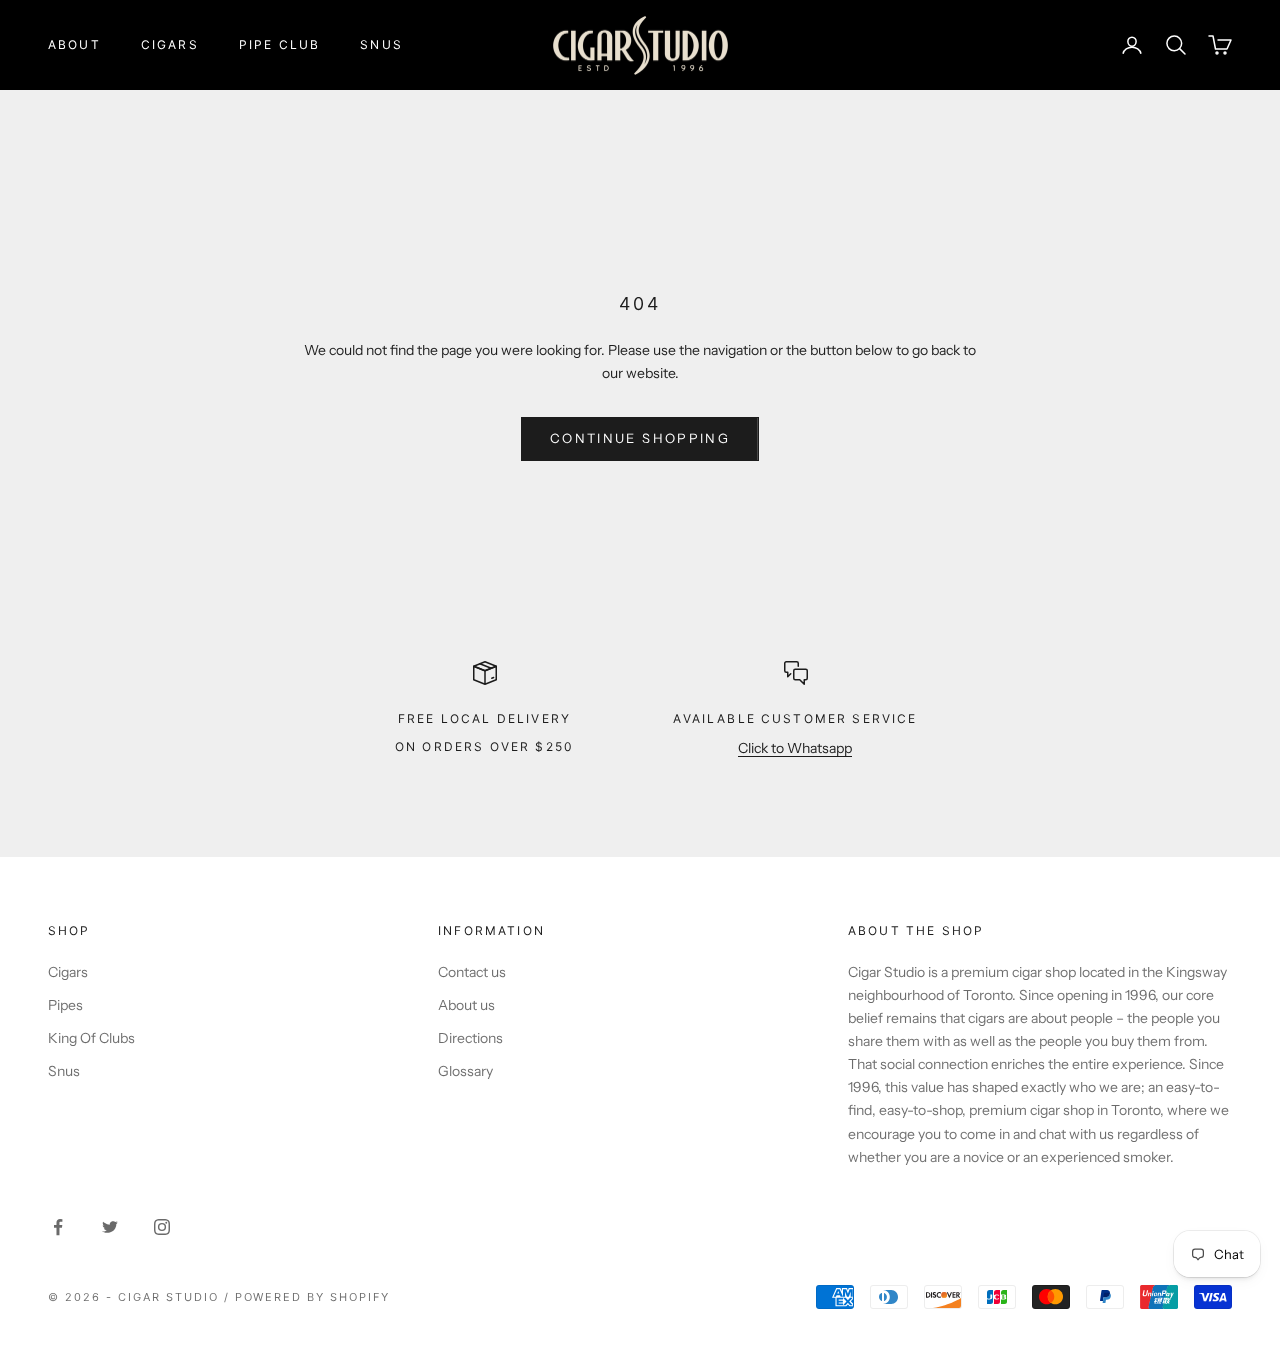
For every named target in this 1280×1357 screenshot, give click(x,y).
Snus (381, 44)
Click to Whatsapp (795, 748)
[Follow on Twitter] (110, 1227)
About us (466, 1005)
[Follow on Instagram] (162, 1227)
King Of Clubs (91, 1038)
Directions (470, 1038)
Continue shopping (640, 438)
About (74, 44)
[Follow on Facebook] (58, 1227)
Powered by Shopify (313, 1297)
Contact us (472, 972)
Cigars (170, 44)
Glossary (465, 1071)
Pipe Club (279, 44)
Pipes (65, 1005)
